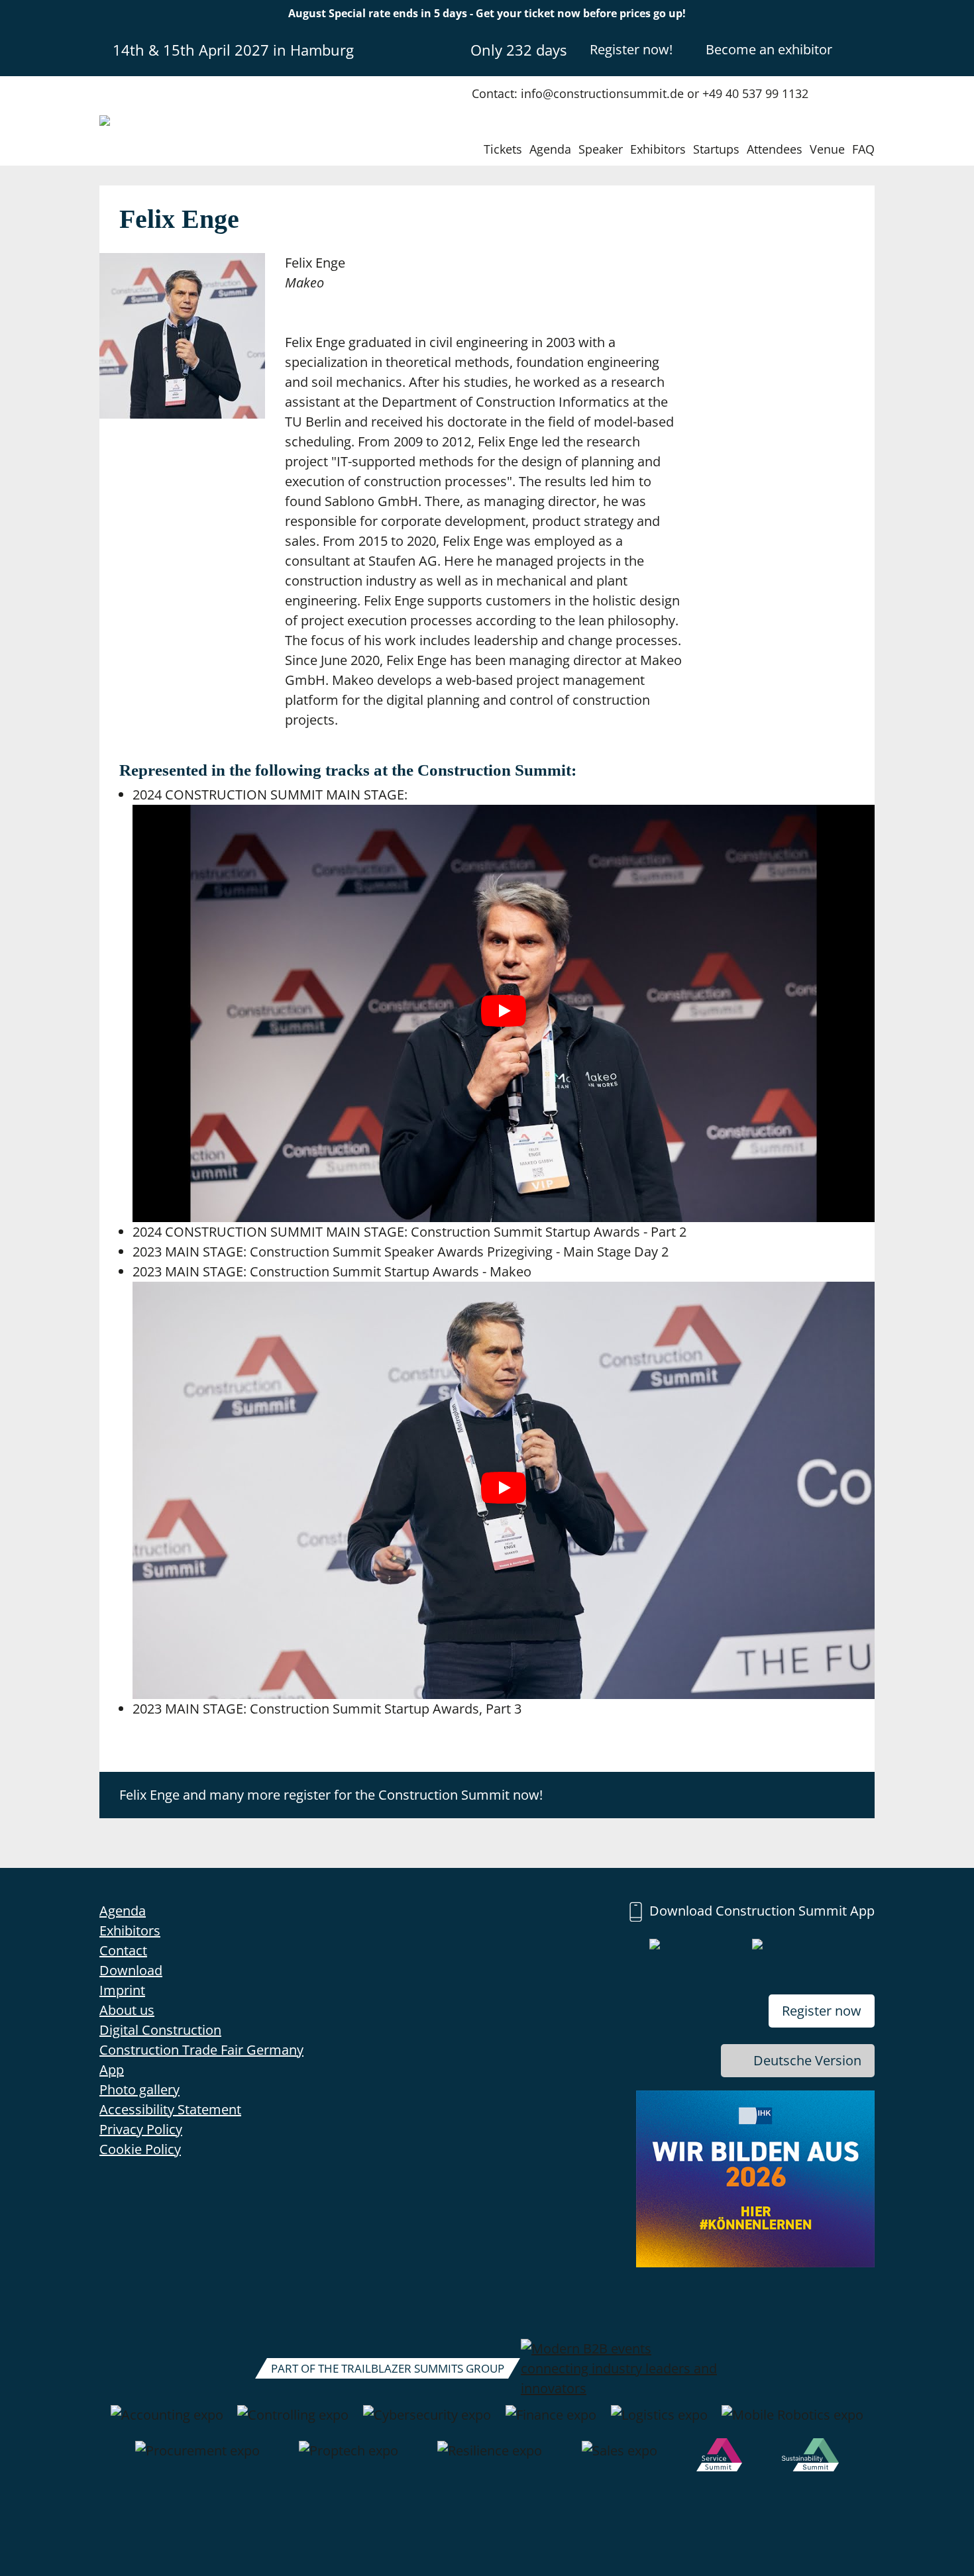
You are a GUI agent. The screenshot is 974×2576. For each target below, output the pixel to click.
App (112, 2070)
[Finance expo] (551, 2422)
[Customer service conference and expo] (720, 2457)
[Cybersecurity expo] (427, 2422)
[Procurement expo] (197, 2457)
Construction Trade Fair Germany (201, 2050)
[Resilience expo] (490, 2457)
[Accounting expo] (167, 2422)
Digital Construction (160, 2030)
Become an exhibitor (769, 49)
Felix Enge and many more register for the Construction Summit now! (331, 1795)
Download (131, 1970)
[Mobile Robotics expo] (792, 2422)
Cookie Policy (140, 2149)
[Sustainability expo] (810, 2457)
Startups (716, 149)
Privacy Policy (141, 2129)
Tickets (503, 149)
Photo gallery (139, 2089)
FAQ (863, 149)
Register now (822, 2011)
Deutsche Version (807, 2060)
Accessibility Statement (170, 2109)
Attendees (775, 149)
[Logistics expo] (659, 2422)
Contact (123, 1950)
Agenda (550, 149)
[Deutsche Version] (863, 49)
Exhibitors (658, 149)
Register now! (631, 49)
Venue (827, 149)
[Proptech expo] (349, 2457)
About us (127, 2010)
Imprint (122, 1990)
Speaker (601, 149)
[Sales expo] (620, 2457)
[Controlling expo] (293, 2422)
